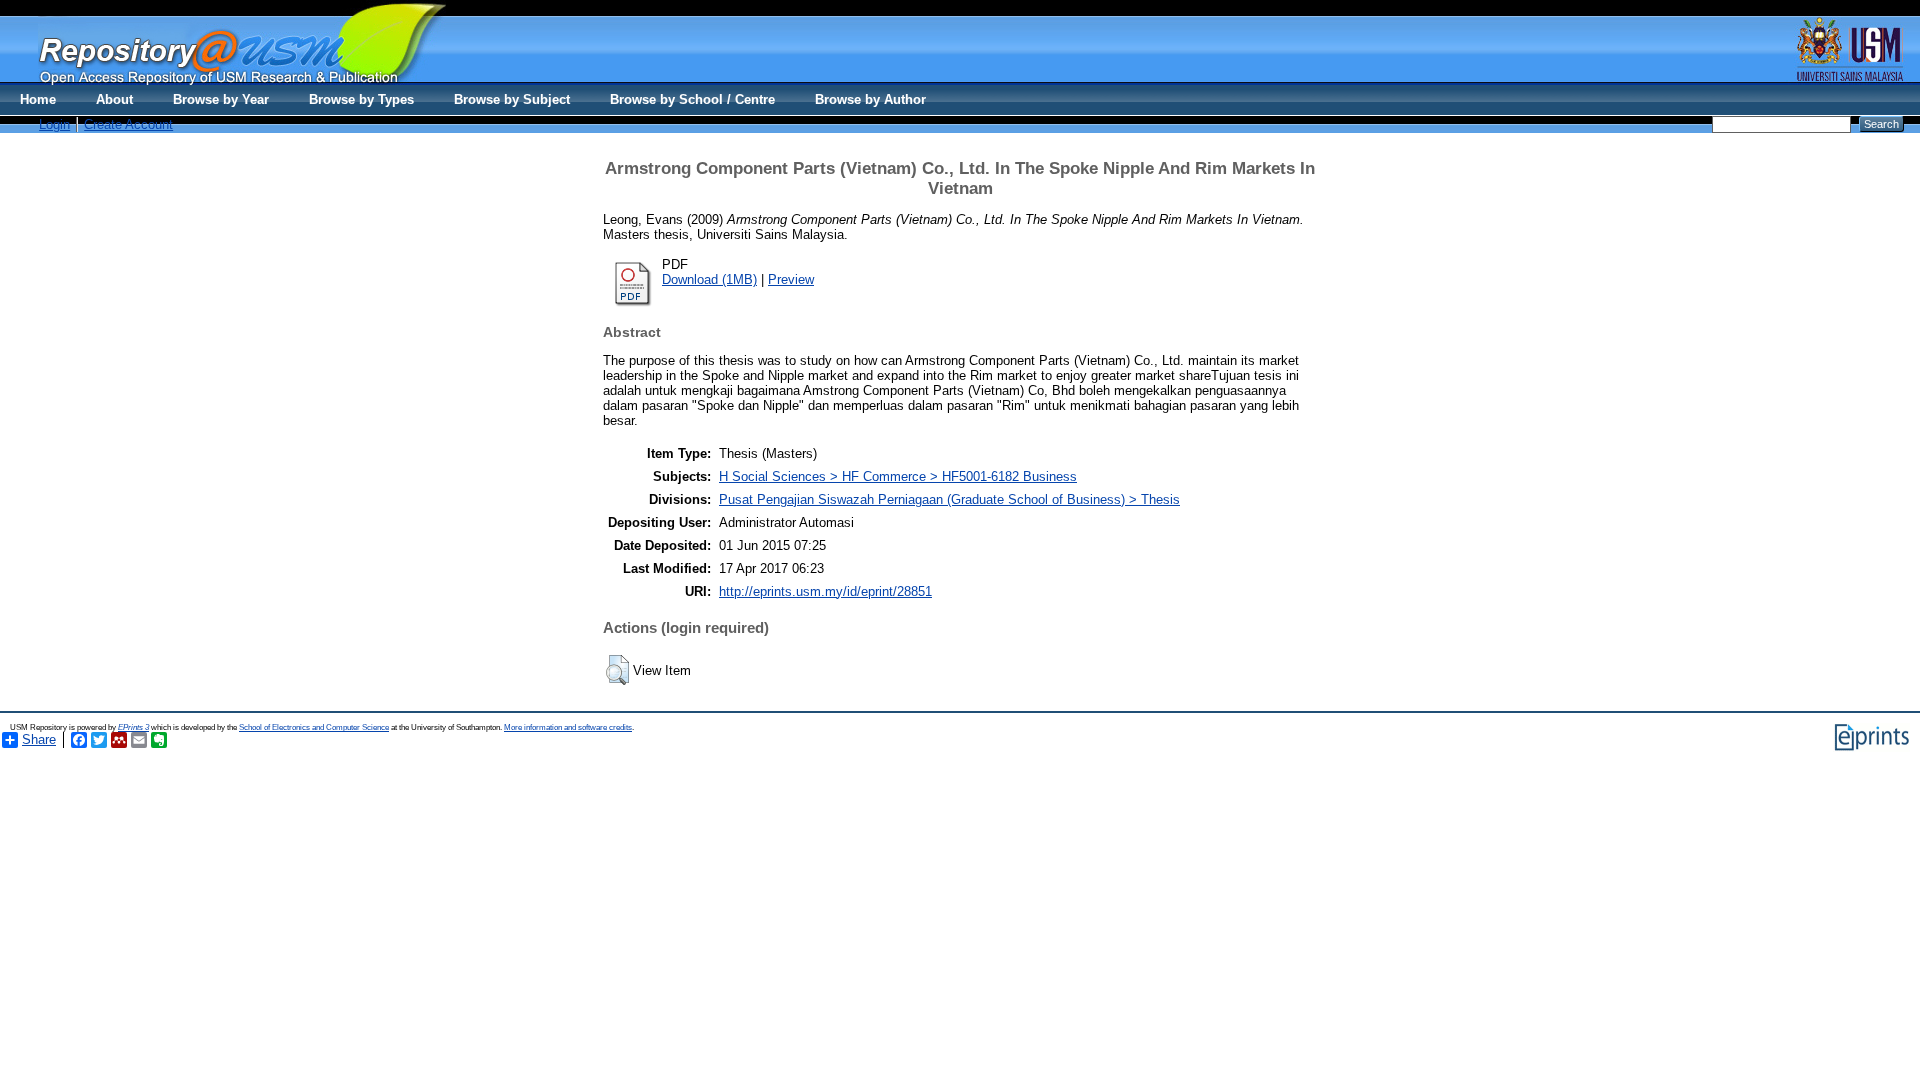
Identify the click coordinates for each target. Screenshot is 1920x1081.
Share (39, 739)
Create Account (128, 124)
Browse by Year (221, 99)
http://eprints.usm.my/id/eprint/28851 (825, 591)
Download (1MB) (709, 279)
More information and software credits (568, 727)
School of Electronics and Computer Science (314, 727)
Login (54, 124)
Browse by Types (361, 99)
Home (38, 99)
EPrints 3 (133, 727)
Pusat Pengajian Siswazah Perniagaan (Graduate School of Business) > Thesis (949, 499)
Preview (791, 279)
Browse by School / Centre (692, 99)
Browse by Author (870, 99)
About (114, 99)
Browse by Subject (512, 99)
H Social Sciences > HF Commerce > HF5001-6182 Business (898, 476)
